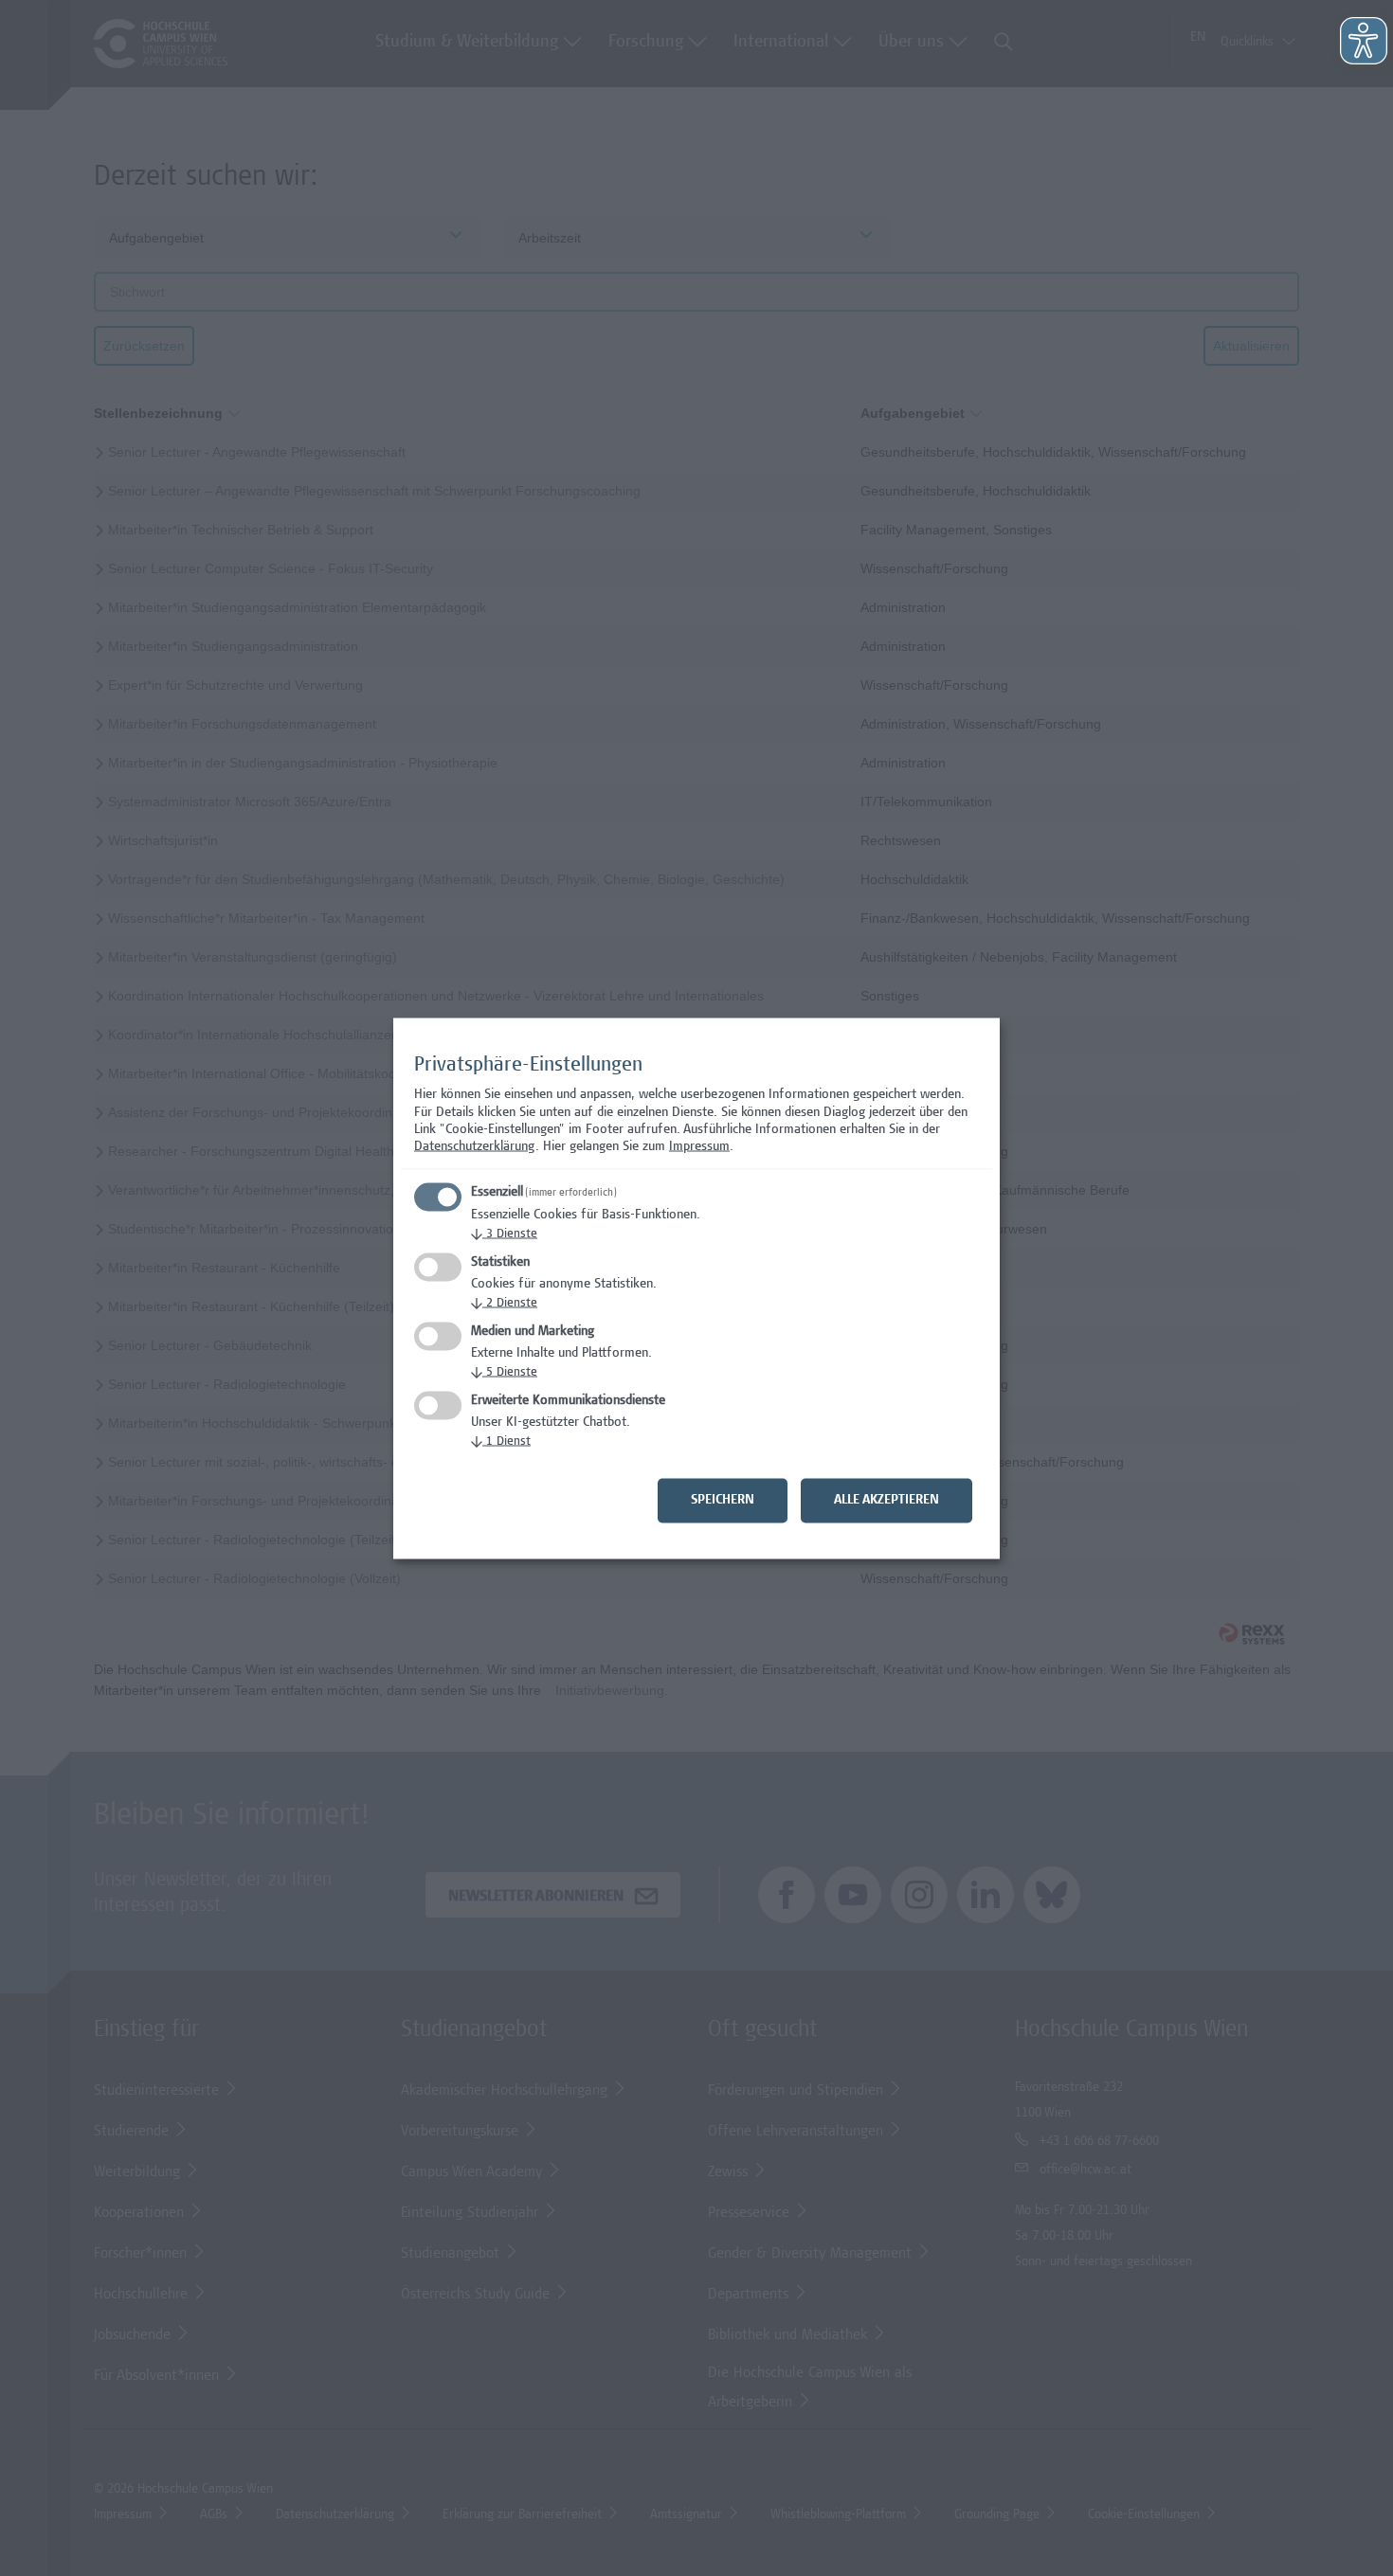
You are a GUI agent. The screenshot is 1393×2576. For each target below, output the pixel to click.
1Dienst (501, 1441)
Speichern (723, 1500)
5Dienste (504, 1372)
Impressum (699, 1147)
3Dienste (504, 1234)
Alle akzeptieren (886, 1500)
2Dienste (504, 1303)
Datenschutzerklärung (475, 1147)
